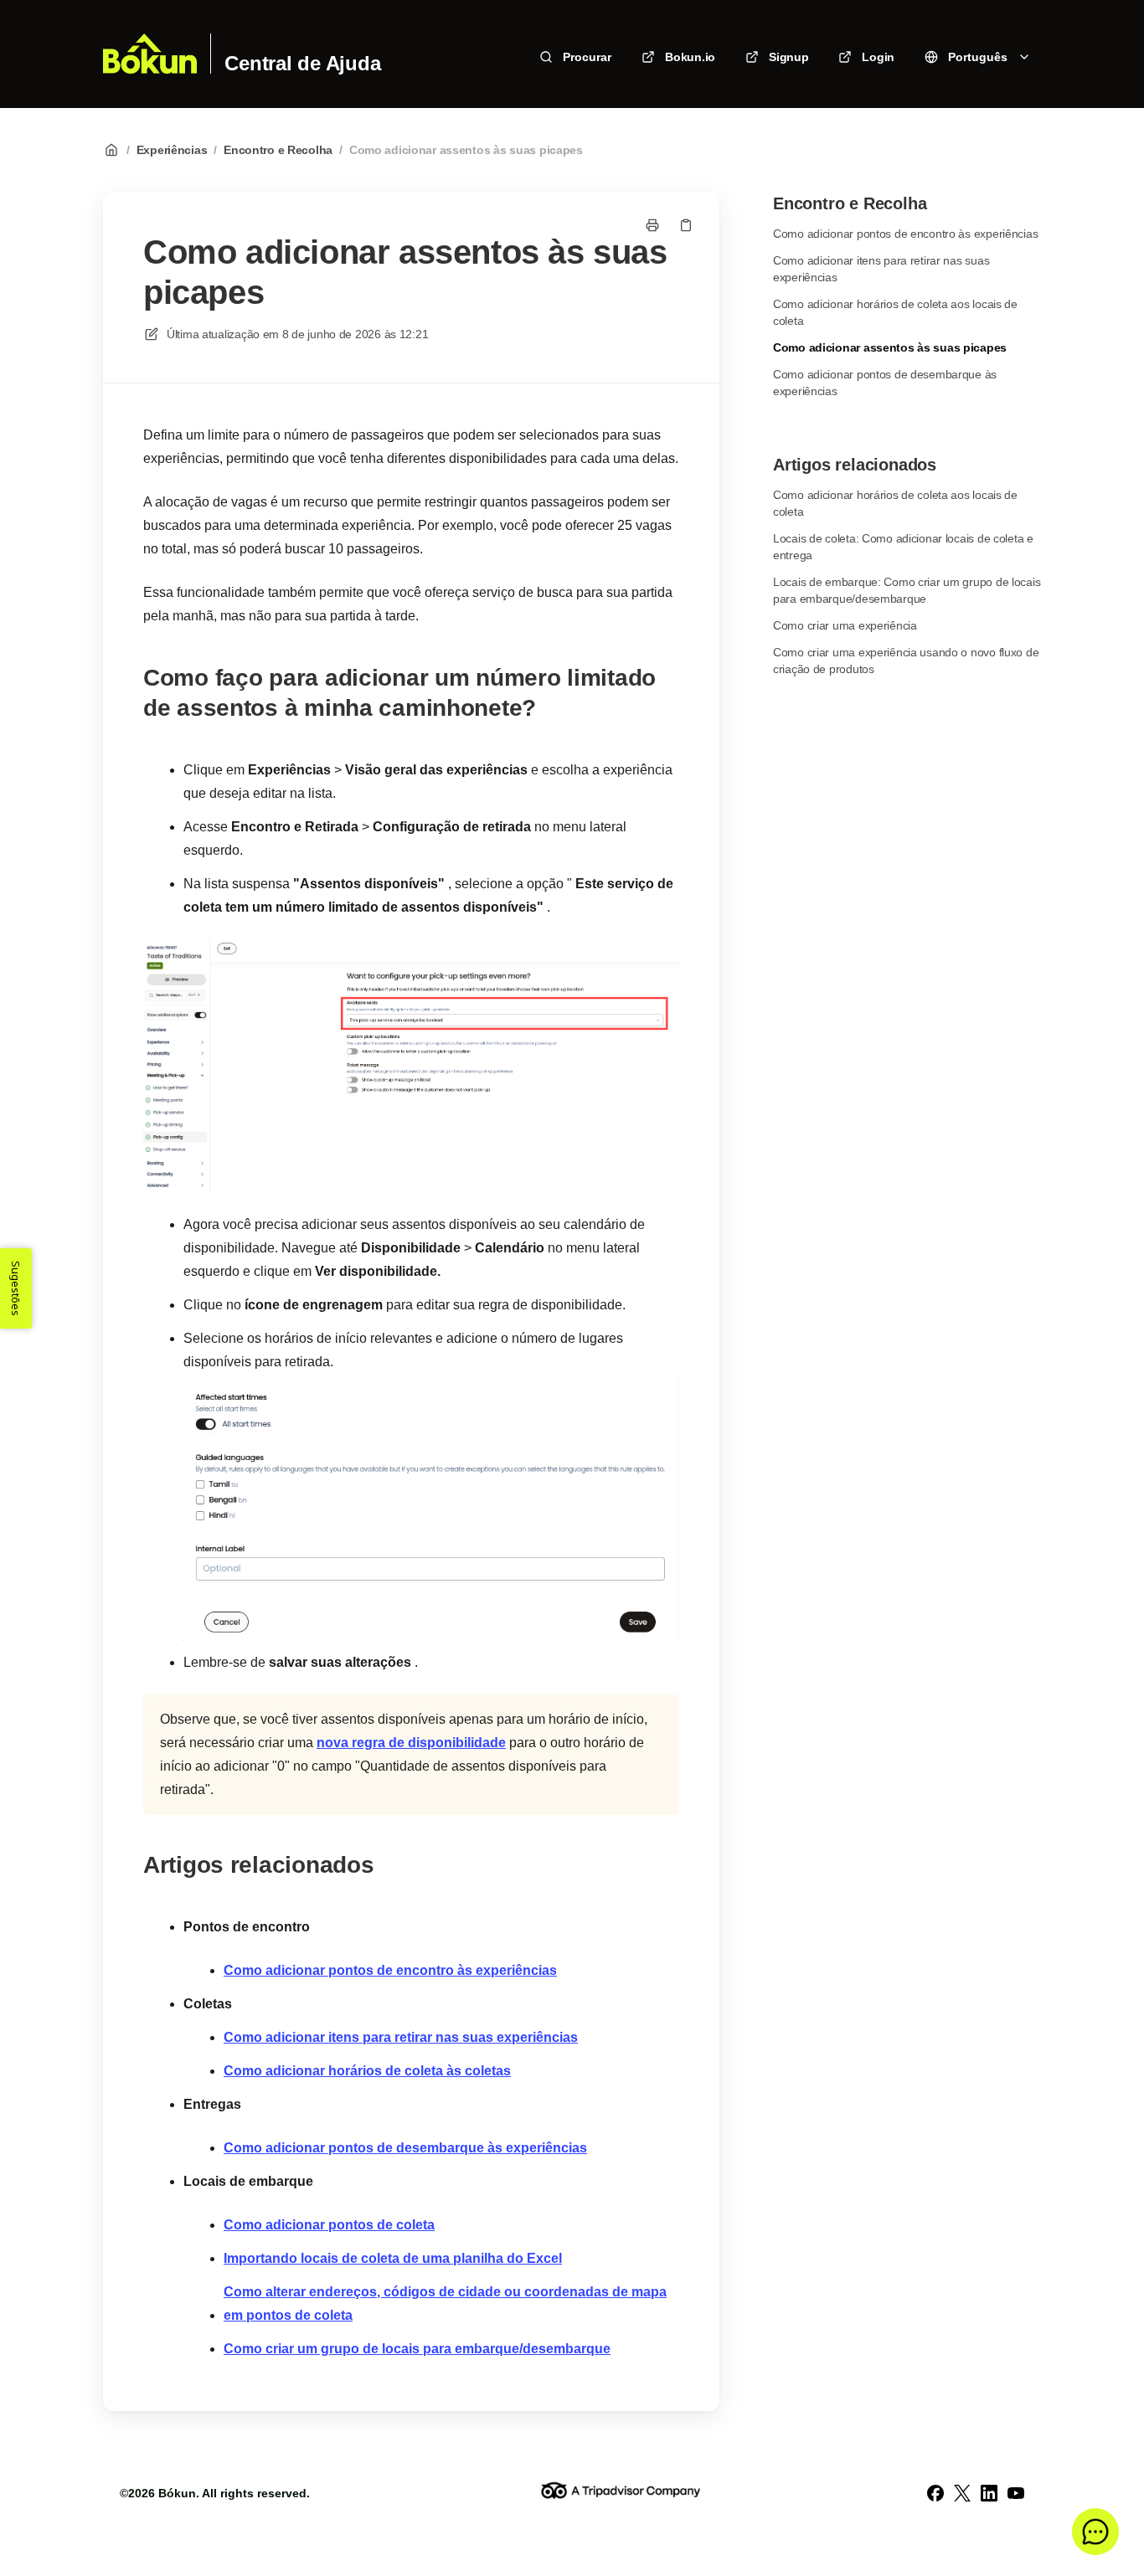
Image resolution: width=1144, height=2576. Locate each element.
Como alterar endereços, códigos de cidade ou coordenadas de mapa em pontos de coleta (445, 2303)
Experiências (172, 150)
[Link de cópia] (686, 225)
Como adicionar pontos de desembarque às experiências (405, 2148)
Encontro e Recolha (278, 150)
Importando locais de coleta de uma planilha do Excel (393, 2258)
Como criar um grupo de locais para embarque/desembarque (417, 2349)
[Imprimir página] (652, 225)
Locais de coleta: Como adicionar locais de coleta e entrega (903, 547)
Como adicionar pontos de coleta (329, 2225)
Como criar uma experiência (845, 625)
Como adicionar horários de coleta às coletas (367, 2071)
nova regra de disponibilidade (411, 1743)
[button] (1095, 2532)
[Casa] (150, 54)
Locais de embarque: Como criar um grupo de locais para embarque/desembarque (907, 590)
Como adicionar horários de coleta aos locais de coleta (895, 312)
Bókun (177, 2493)
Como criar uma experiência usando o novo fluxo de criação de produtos (906, 661)
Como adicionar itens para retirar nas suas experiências (401, 2037)
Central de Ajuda (302, 64)
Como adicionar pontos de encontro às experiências (390, 1970)
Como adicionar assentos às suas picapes (466, 150)
